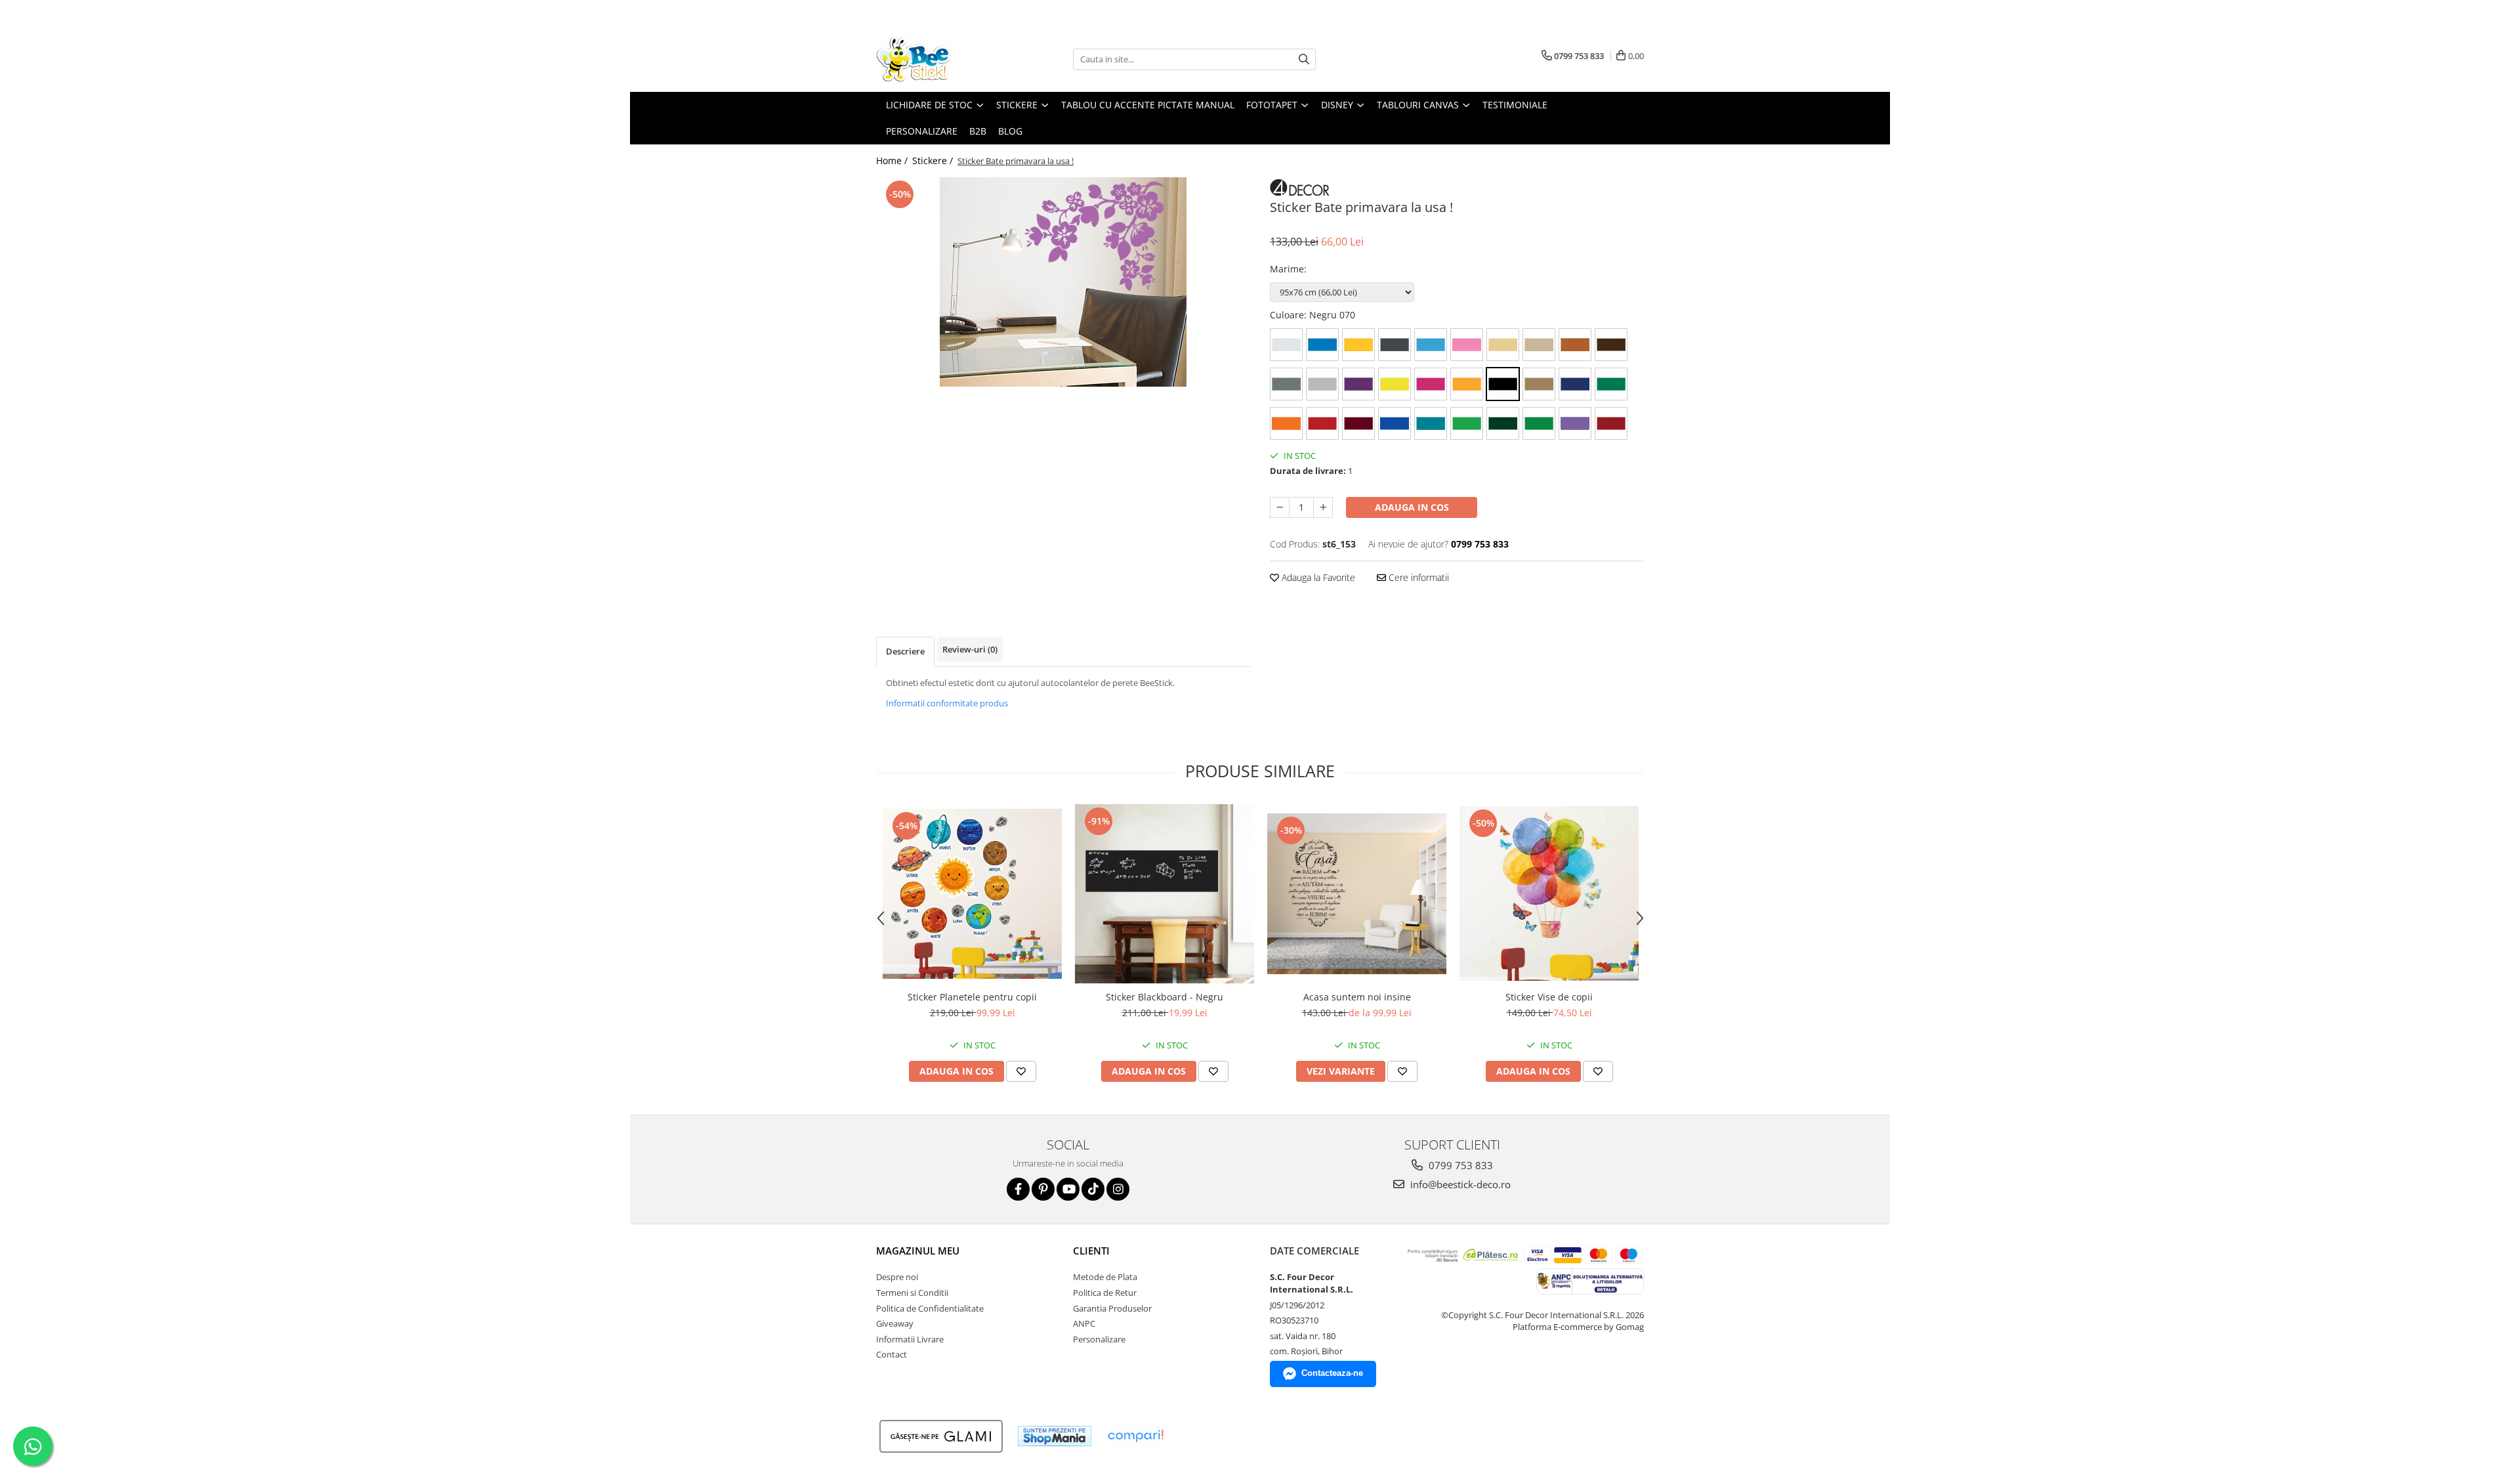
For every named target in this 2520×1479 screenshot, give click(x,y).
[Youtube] (1068, 1189)
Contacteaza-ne (1332, 1373)
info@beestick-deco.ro (1459, 1184)
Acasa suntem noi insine (1357, 997)
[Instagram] (1118, 1189)
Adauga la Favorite (1317, 577)
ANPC (1084, 1323)
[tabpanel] (1063, 282)
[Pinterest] (1043, 1189)
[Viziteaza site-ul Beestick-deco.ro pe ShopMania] (1055, 1436)
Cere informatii (1417, 577)
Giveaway (895, 1323)
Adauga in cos (1412, 507)
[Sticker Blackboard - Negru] (1165, 894)
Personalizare (922, 131)
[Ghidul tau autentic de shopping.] (1135, 1436)
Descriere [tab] (905, 651)
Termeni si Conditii (912, 1293)
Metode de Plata (1105, 1277)
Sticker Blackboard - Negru (1165, 997)
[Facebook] (1018, 1189)
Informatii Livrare (910, 1339)
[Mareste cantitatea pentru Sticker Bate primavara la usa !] (1323, 507)
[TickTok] (1093, 1189)
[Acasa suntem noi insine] (1357, 894)
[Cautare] (1304, 59)
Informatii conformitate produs (947, 703)
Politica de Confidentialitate (930, 1308)
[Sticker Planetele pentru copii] (972, 894)
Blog (1010, 131)
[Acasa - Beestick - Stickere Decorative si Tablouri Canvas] (942, 59)
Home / (893, 161)
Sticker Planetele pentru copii (972, 997)
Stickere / (934, 161)
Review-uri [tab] (970, 649)
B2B (978, 131)
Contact (892, 1354)
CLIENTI (1091, 1251)
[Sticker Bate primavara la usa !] (1063, 282)
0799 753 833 (1459, 1165)
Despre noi (897, 1277)
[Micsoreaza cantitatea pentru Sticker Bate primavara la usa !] (1280, 507)
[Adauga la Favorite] (1021, 1071)
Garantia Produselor (1112, 1308)
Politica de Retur (1105, 1293)
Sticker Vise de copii (1549, 997)
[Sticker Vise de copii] (1549, 893)
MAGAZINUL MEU (918, 1251)
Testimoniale (1515, 105)
